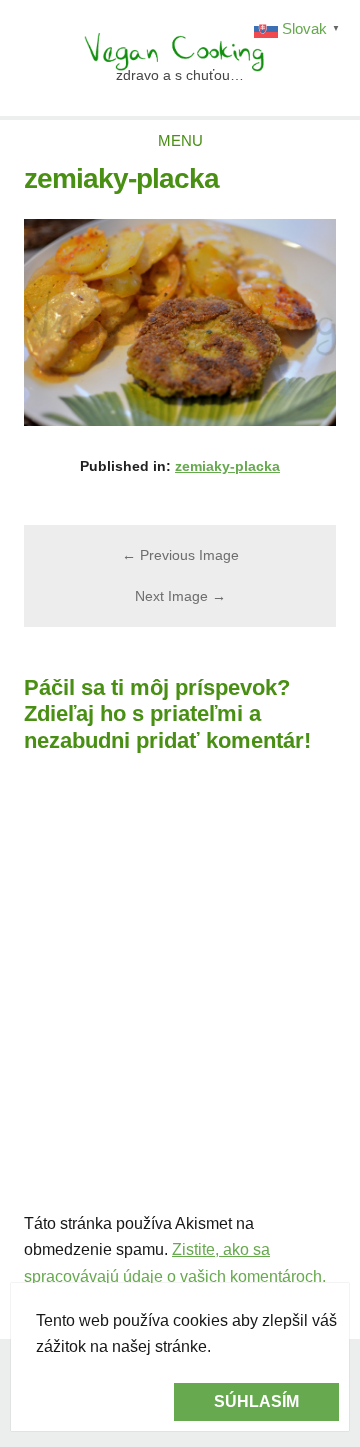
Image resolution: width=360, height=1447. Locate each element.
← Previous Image (180, 555)
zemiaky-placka (227, 466)
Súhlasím (256, 1401)
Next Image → (180, 596)
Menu (180, 140)
